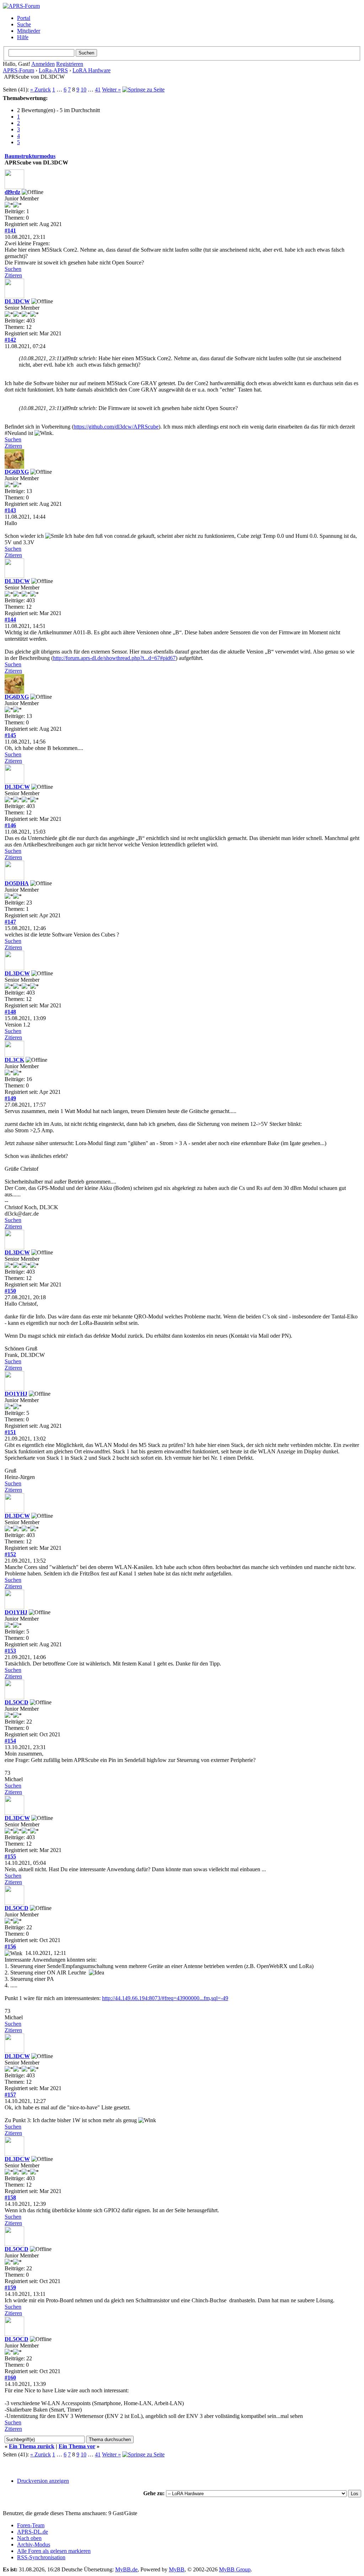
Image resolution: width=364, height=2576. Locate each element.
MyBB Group (235, 2569)
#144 (10, 620)
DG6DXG (17, 472)
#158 (10, 2197)
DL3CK (14, 1060)
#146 (10, 825)
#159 (10, 2288)
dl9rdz (12, 192)
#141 (10, 230)
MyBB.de (126, 2569)
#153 (10, 1651)
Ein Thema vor (77, 2446)
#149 (10, 1098)
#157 (10, 2095)
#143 (10, 510)
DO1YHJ (16, 1394)
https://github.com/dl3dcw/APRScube (116, 427)
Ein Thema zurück (32, 2446)
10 (84, 90)
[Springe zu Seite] (143, 90)
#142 (10, 340)
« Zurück (41, 90)
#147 (10, 922)
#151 (10, 1432)
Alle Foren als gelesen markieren (54, 2551)
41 (98, 90)
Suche (24, 24)
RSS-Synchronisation (41, 2557)
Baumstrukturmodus (30, 156)
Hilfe (23, 37)
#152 (10, 1554)
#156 (10, 1947)
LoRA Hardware (92, 70)
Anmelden (43, 64)
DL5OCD (17, 1702)
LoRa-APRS (53, 70)
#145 (10, 735)
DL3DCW (17, 301)
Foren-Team (31, 2525)
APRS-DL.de (33, 2532)
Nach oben (29, 2538)
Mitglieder (29, 31)
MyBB (177, 2569)
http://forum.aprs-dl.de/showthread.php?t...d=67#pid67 (114, 658)
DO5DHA (17, 883)
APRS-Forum (18, 70)
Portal (24, 18)
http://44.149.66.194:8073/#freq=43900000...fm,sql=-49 (165, 1998)
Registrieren (70, 64)
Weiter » (111, 90)
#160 (10, 2378)
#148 (10, 1012)
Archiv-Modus (34, 2544)
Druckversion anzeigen (43, 2481)
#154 (10, 1741)
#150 (10, 1291)
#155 (10, 1856)
